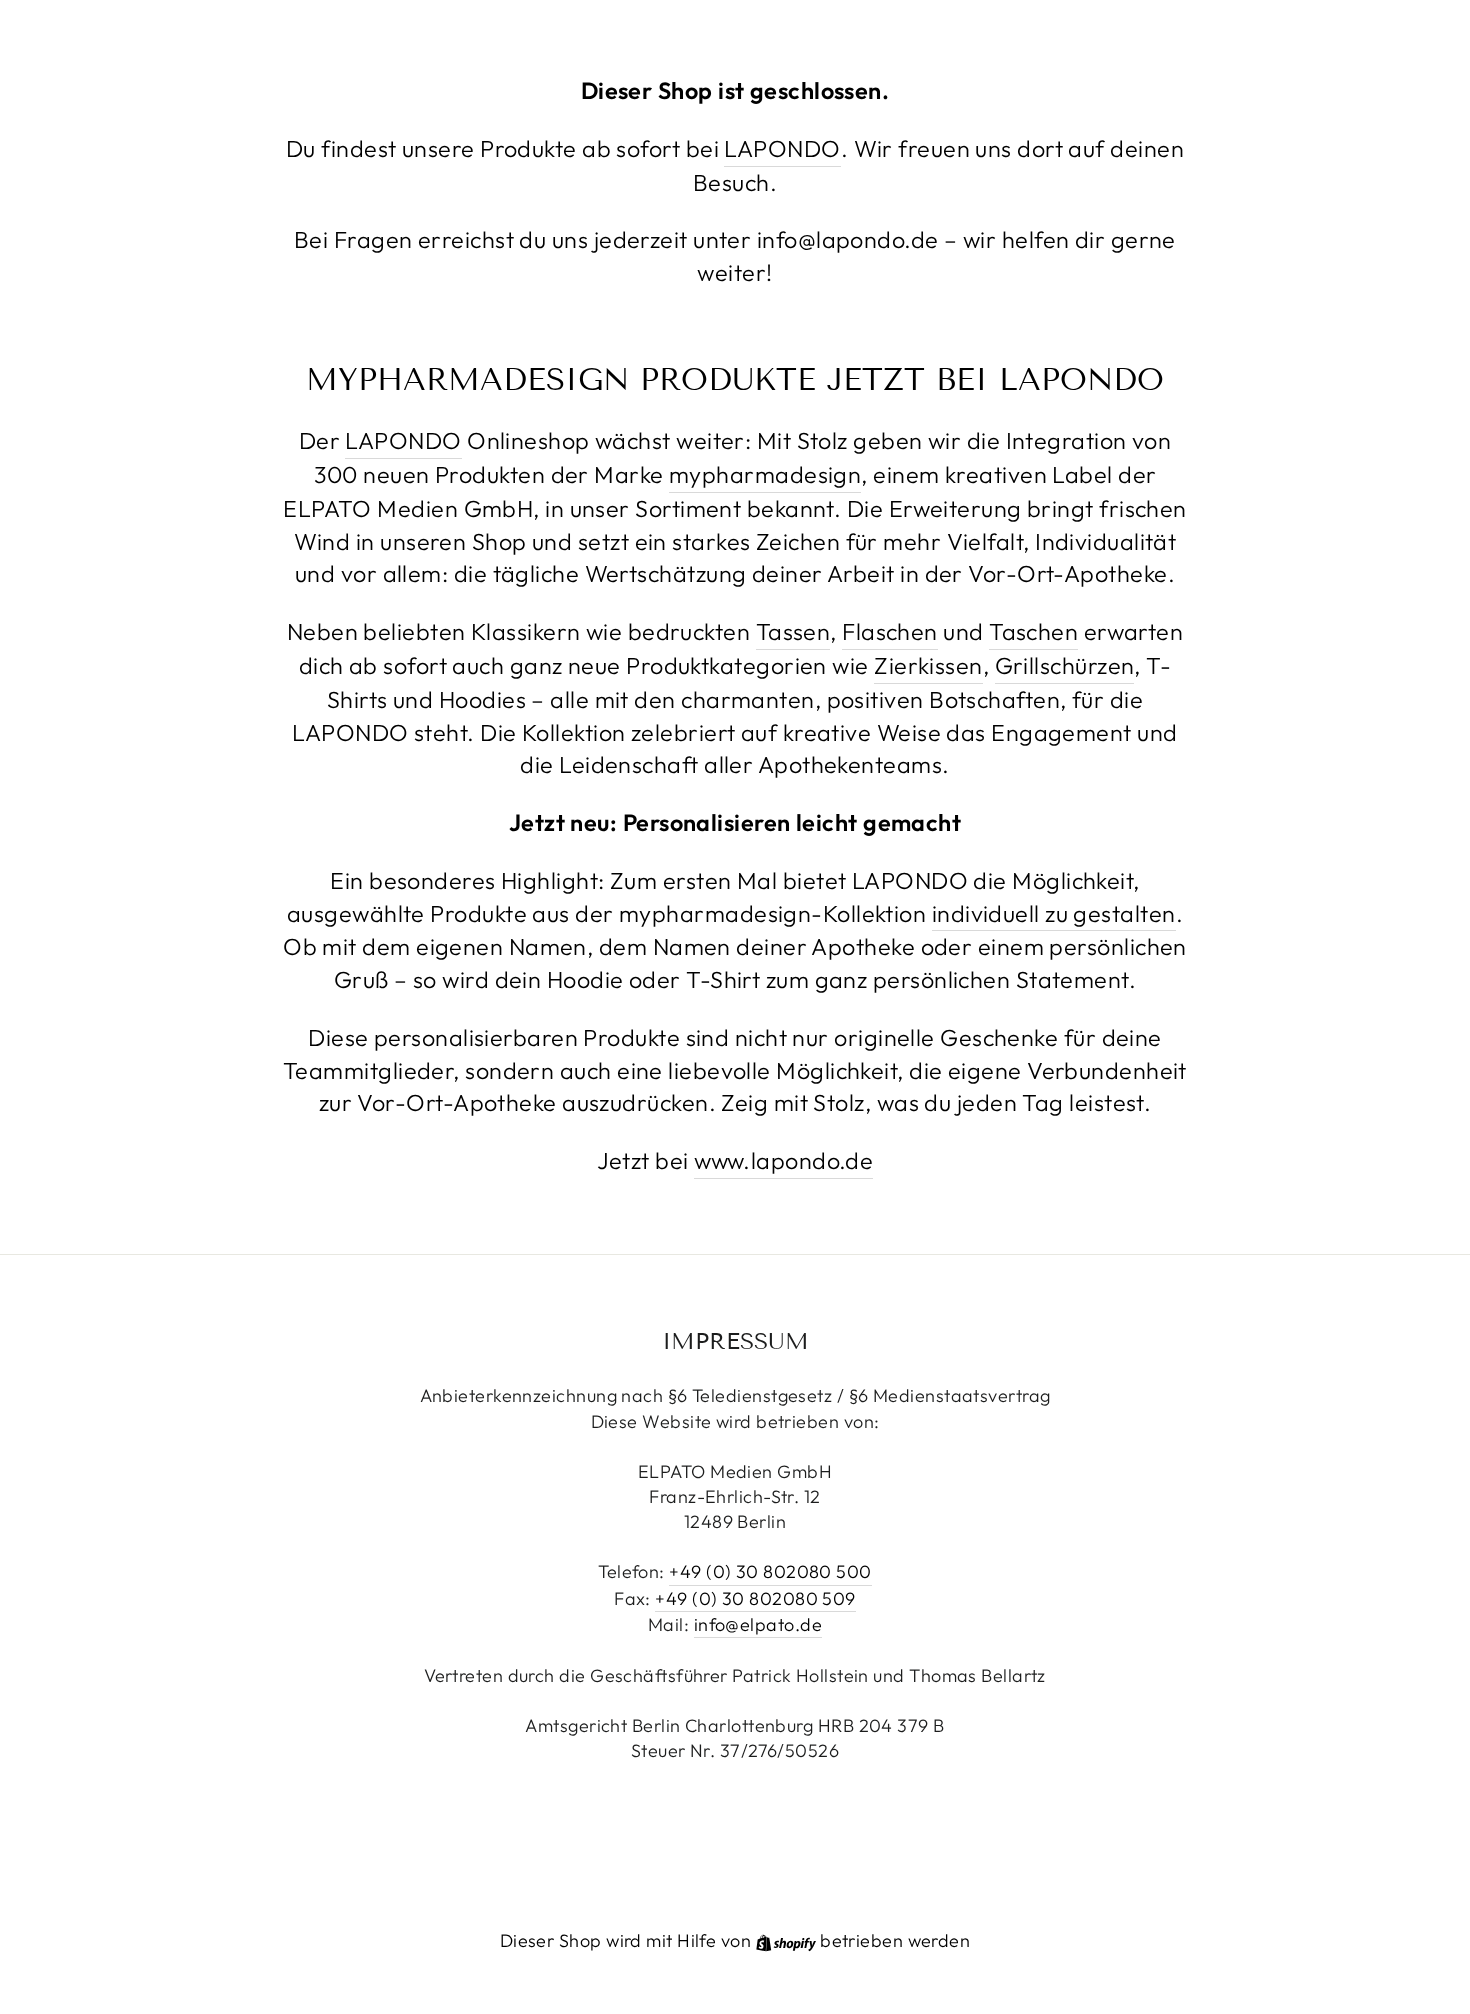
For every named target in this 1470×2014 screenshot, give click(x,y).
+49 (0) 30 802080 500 (770, 1571)
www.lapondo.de (783, 1160)
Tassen (793, 631)
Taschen (1033, 631)
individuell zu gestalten (1054, 913)
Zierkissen (928, 665)
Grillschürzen (1065, 665)
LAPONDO (782, 148)
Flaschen (890, 631)
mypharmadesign (765, 474)
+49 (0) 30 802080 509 (755, 1598)
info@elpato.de (758, 1624)
